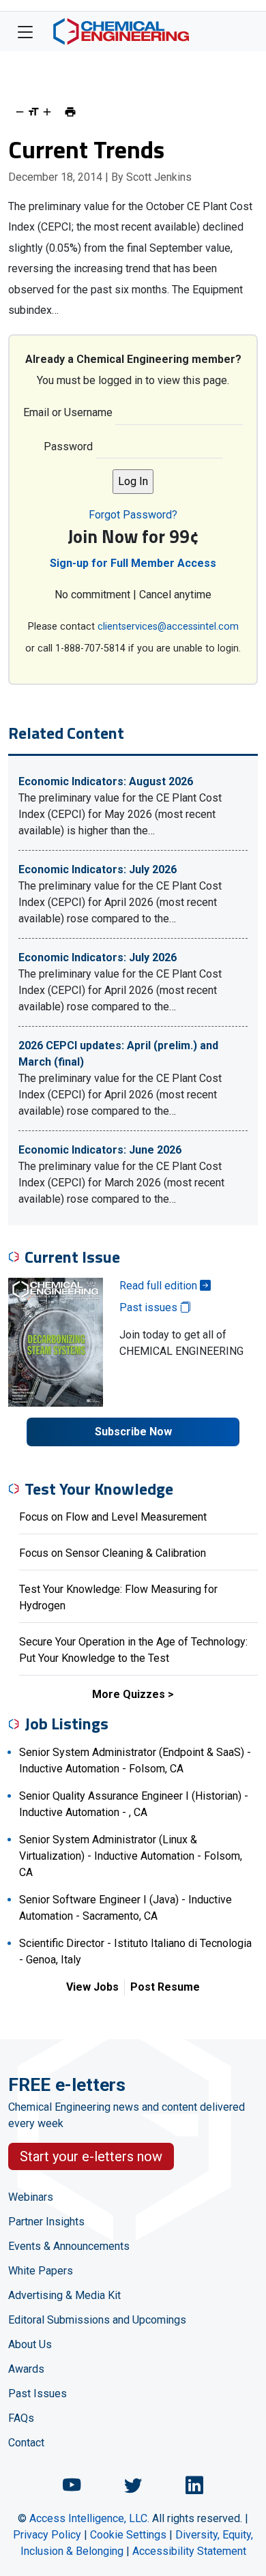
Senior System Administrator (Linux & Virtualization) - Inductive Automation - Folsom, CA (131, 1856)
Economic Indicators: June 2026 (100, 1150)
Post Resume (165, 1987)
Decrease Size (20, 112)
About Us (30, 2344)
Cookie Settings (128, 2535)
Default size (33, 112)
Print (70, 112)
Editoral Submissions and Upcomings (97, 2320)
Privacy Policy (47, 2535)
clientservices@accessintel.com (168, 627)
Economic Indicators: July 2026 (98, 869)
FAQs (21, 2418)
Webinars (31, 2197)
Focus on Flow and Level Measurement (113, 1517)
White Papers (41, 2271)
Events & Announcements (69, 2246)
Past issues (150, 1307)
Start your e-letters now (91, 2156)
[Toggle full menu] (25, 31)
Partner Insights (46, 2222)
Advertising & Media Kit (64, 2295)
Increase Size (47, 112)
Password (68, 447)
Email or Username (68, 412)
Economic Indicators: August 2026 (106, 781)
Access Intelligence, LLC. (89, 2518)
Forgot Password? (133, 515)
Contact (26, 2443)
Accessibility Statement (189, 2551)
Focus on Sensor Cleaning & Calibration (113, 1553)
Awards (26, 2369)
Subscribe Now (133, 1432)
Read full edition (160, 1286)
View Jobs (92, 1987)
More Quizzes (129, 1694)
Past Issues (38, 2394)
